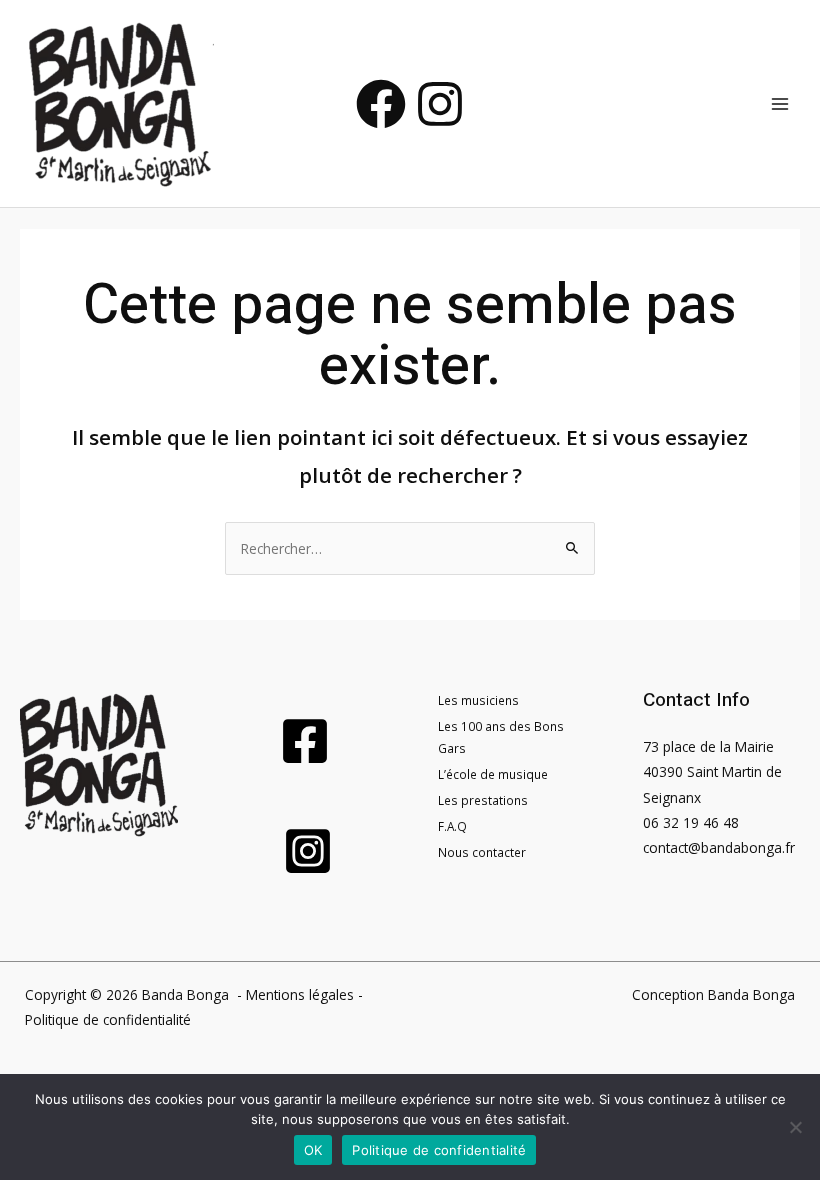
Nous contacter (482, 852)
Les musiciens (478, 700)
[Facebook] (381, 104)
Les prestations (483, 800)
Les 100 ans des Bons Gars (501, 737)
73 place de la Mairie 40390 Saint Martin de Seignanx (712, 772)
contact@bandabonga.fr (719, 847)
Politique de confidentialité (108, 1019)
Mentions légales (300, 994)
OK (313, 1150)
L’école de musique (493, 774)
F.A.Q (452, 826)
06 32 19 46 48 (691, 822)
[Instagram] (440, 104)
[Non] (795, 1127)
